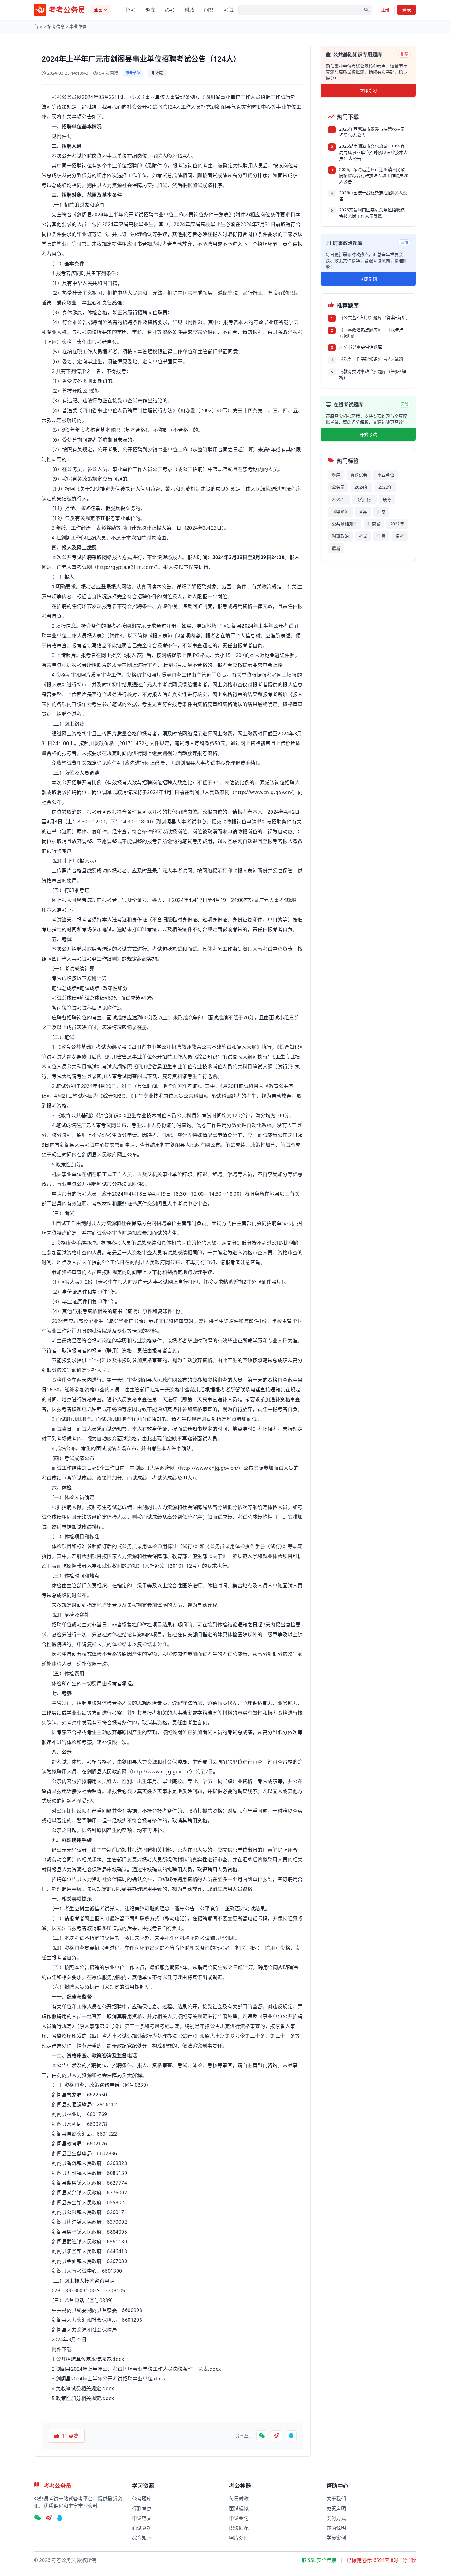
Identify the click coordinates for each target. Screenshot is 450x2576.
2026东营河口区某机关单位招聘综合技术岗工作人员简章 (372, 213)
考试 (229, 10)
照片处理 (239, 2538)
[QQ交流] (60, 2518)
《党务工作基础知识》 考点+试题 (371, 359)
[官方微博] (49, 2518)
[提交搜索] (366, 10)
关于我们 (336, 2499)
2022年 (397, 524)
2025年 (339, 499)
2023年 (385, 487)
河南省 (374, 524)
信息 (381, 536)
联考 (387, 499)
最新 (336, 548)
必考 (170, 10)
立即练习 (368, 90)
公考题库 (142, 2499)
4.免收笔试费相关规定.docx (83, 2388)
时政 (189, 10)
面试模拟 (239, 2508)
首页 (38, 26)
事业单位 (78, 26)
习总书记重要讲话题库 (361, 347)
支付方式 (336, 2518)
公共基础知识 (345, 524)
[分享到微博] (276, 2436)
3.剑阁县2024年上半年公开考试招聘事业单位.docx (109, 2379)
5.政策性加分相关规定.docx (83, 2398)
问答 (209, 10)
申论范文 (142, 2518)
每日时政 (239, 2499)
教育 (66, 1047)
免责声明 (336, 2508)
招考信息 (56, 26)
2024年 (362, 487)
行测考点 (142, 2508)
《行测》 (364, 499)
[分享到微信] (262, 2436)
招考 (131, 10)
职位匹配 (239, 2528)
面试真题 (142, 2528)
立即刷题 (368, 279)
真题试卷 (359, 475)
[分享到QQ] (291, 2436)
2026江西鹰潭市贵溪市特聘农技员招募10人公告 (372, 132)
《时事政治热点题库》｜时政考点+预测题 (371, 333)
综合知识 (142, 2538)
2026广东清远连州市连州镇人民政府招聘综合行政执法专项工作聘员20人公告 (374, 175)
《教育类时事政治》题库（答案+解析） (373, 374)
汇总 (381, 511)
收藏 (159, 73)
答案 (363, 511)
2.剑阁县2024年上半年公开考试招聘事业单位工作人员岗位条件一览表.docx (136, 2369)
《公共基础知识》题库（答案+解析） (374, 317)
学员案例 (336, 2538)
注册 (385, 10)
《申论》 (340, 511)
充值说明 (336, 2528)
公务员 (338, 487)
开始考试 (368, 434)
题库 (150, 10)
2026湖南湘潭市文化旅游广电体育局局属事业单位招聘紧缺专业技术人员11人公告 (373, 152)
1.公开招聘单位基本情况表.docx (88, 2359)
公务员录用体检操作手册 (238, 1546)
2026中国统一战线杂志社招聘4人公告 (373, 196)
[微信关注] (37, 2518)
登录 (407, 10)
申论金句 (239, 2518)
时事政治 (340, 536)
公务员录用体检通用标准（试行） (158, 1546)
